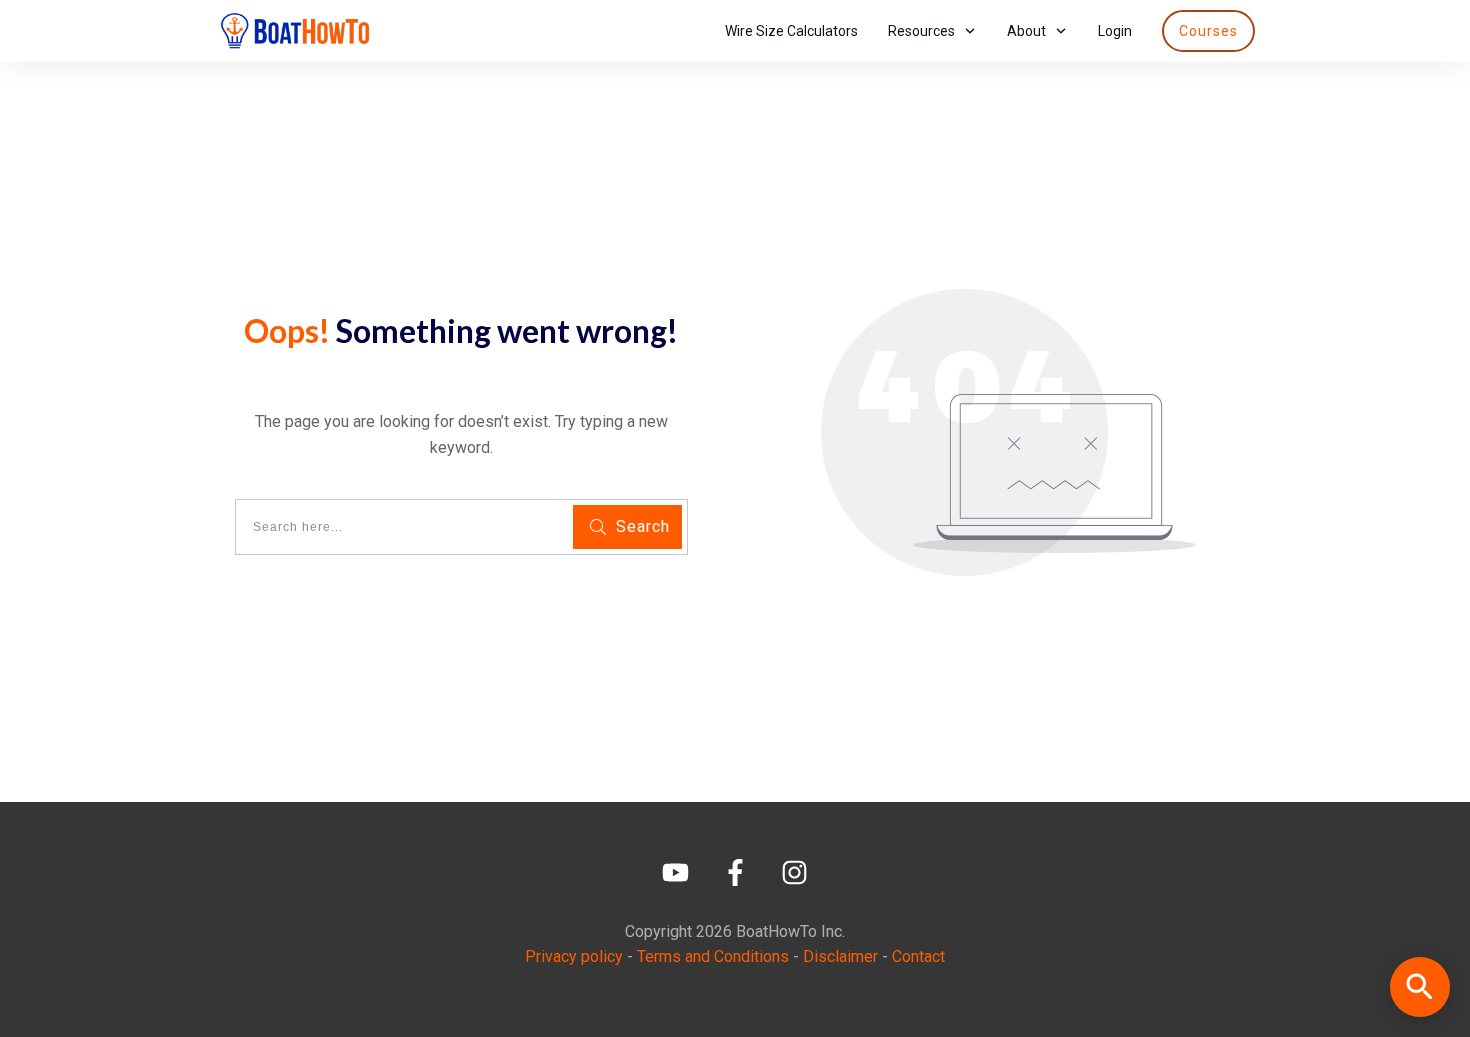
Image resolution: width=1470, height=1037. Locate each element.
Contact (918, 956)
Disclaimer (840, 956)
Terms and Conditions (713, 956)
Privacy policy (574, 956)
